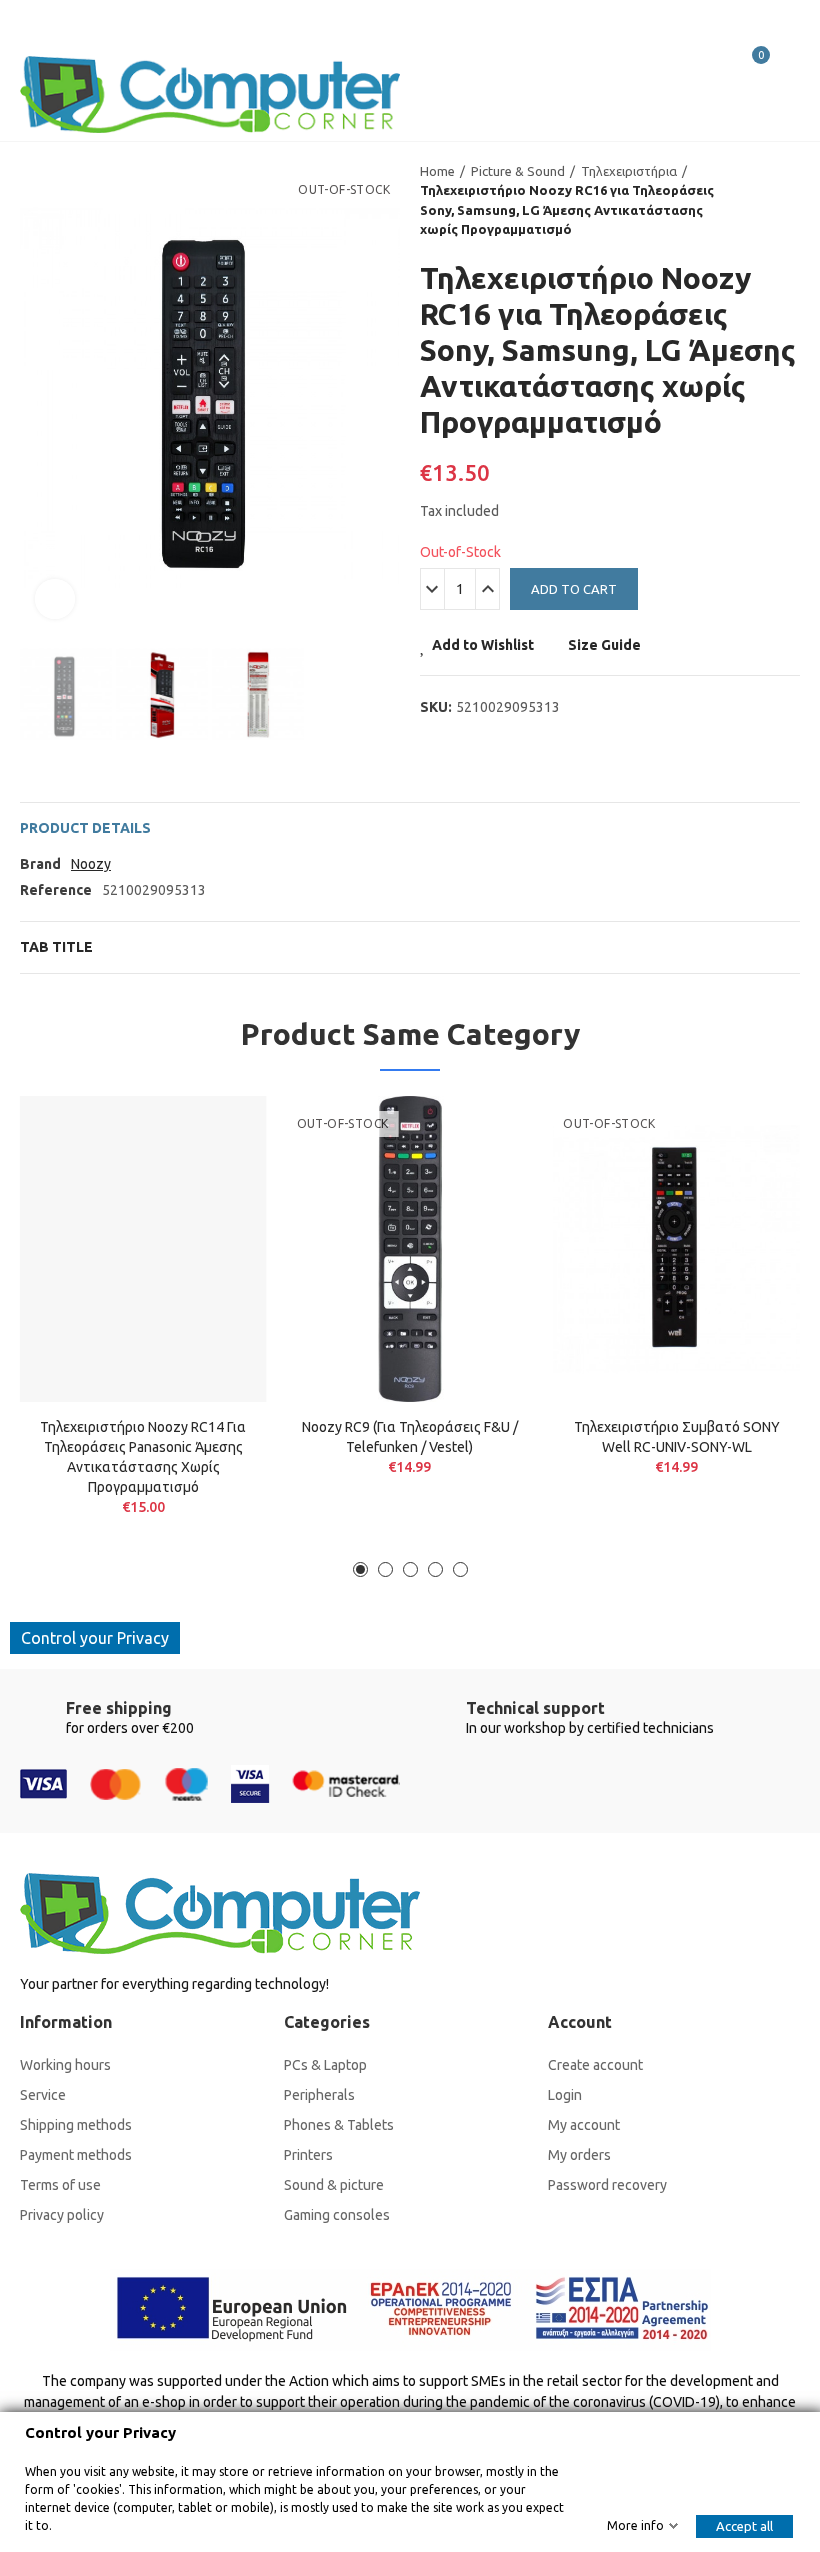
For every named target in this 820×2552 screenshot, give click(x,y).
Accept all (744, 2526)
